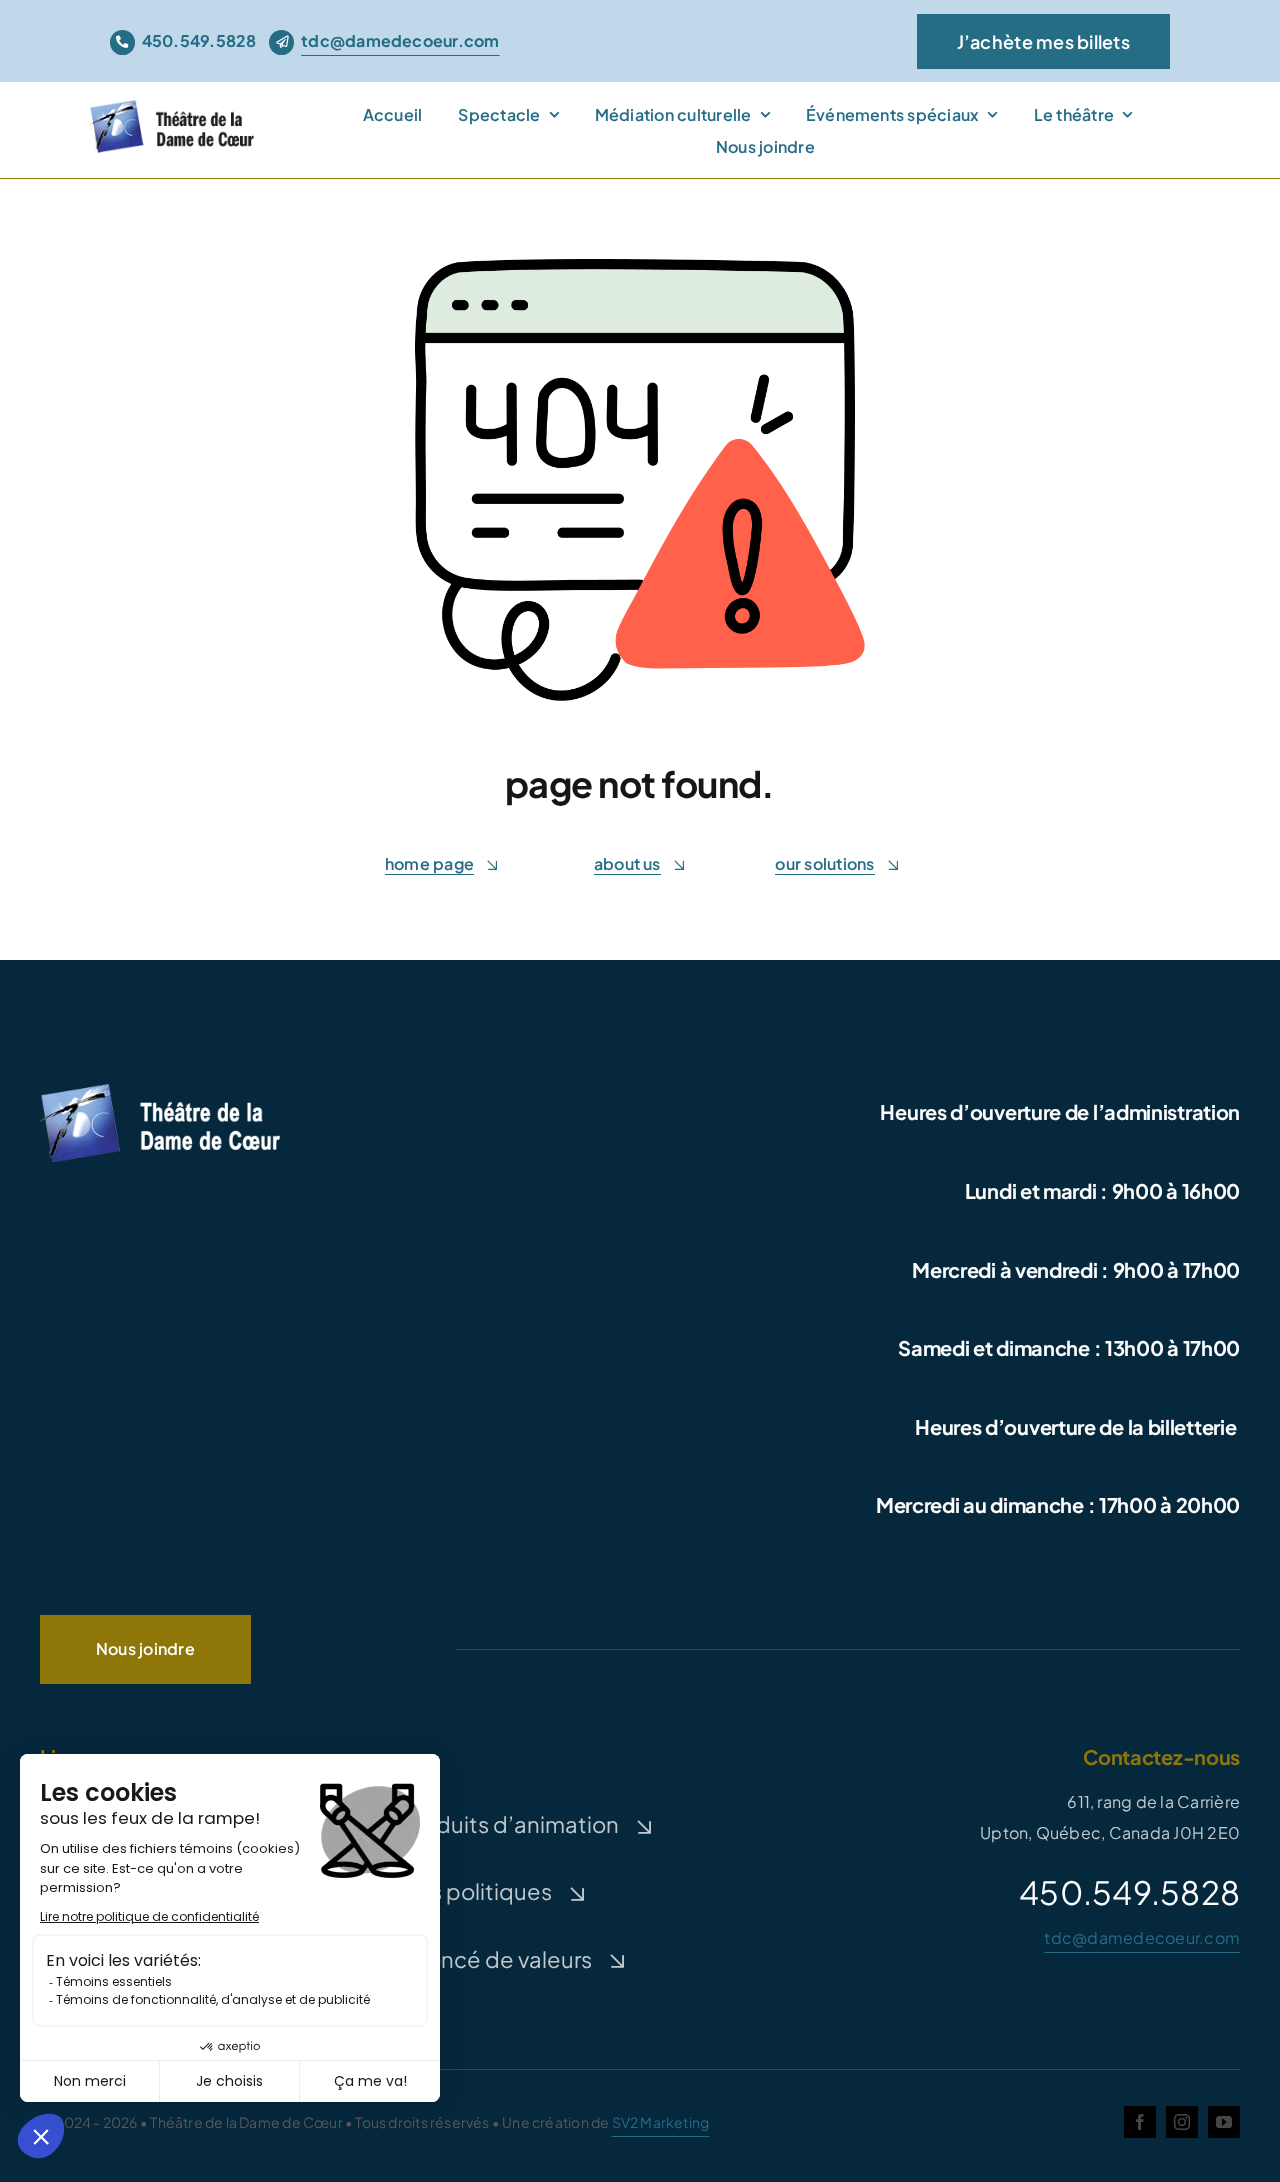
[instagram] (1182, 2122)
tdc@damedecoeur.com (1142, 1937)
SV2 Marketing (661, 2122)
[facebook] (1140, 2122)
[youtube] (1224, 2122)
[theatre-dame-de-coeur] (176, 106)
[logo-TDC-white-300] (160, 1087)
